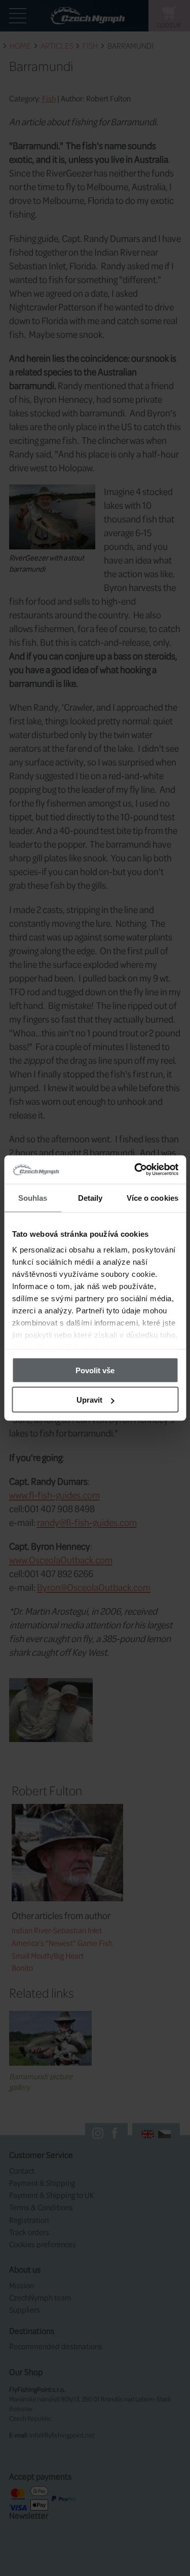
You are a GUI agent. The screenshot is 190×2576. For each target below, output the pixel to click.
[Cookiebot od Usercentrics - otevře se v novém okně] (135, 1170)
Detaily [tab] (90, 1197)
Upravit (89, 1400)
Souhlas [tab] (33, 1197)
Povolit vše (95, 1370)
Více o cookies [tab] (153, 1197)
